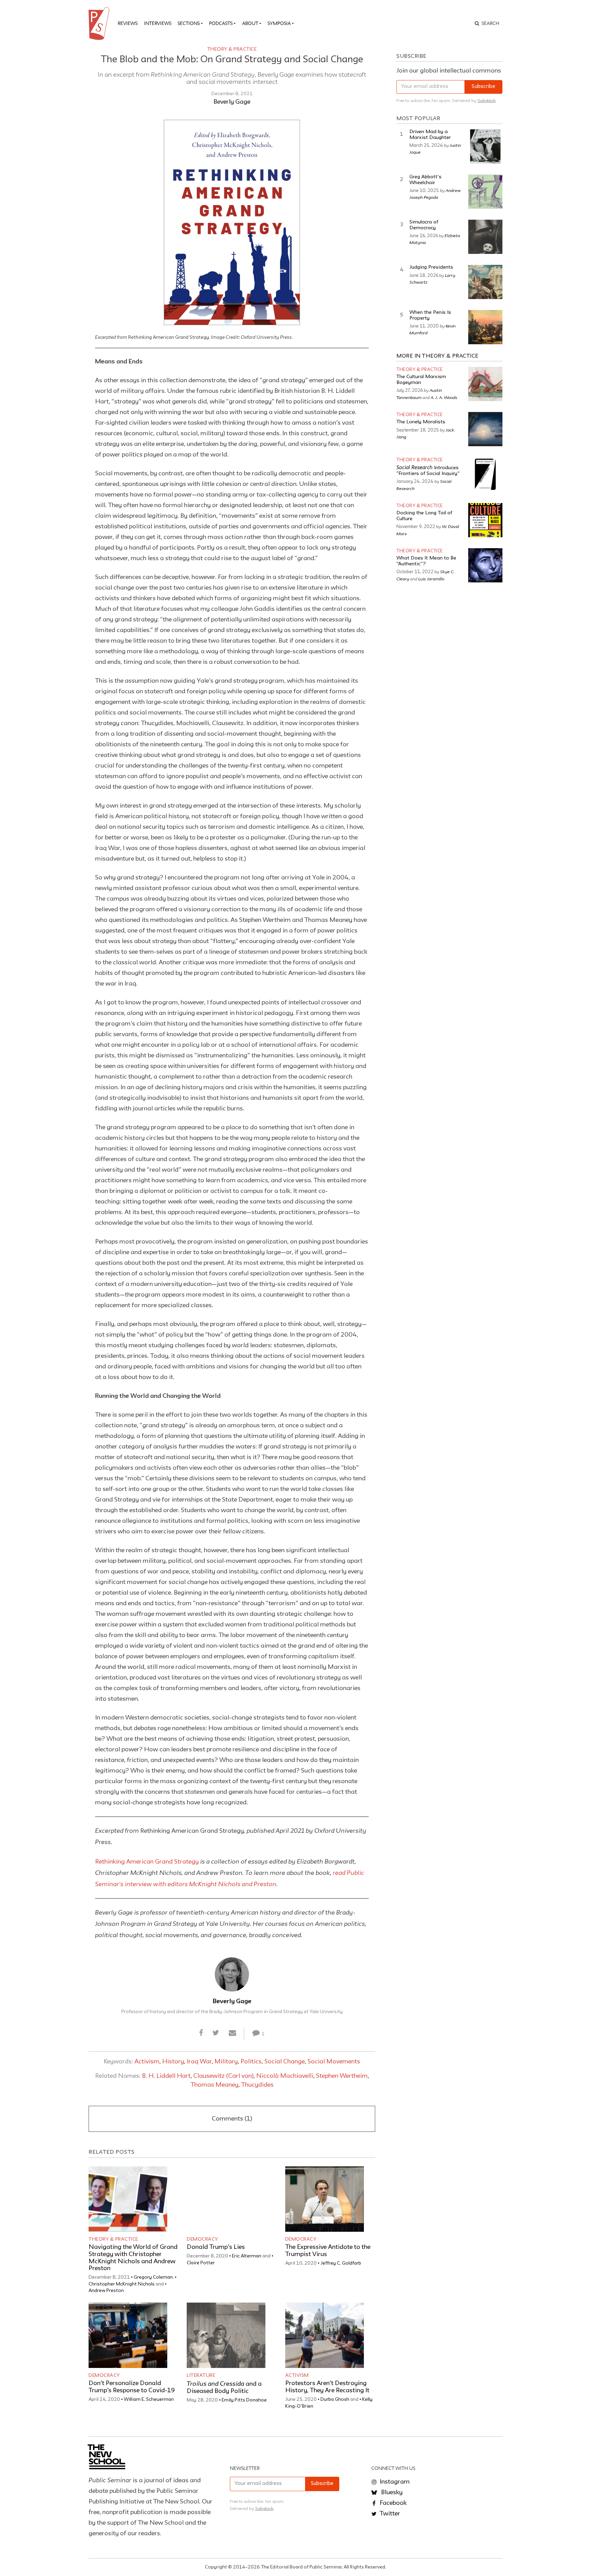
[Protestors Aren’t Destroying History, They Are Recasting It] (325, 2335)
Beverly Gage (232, 102)
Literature (201, 2375)
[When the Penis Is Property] (485, 327)
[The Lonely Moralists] (485, 429)
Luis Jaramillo (431, 579)
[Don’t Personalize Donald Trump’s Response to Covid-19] (128, 2335)
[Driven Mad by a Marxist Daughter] (485, 146)
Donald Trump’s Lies (216, 2247)
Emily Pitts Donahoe (244, 2400)
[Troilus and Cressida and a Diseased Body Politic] (226, 2335)
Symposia (279, 23)
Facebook (392, 2503)
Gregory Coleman (153, 2277)
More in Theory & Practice (437, 356)
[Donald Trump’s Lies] (226, 2199)
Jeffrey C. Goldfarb (341, 2263)
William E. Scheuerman (149, 2399)
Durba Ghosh (335, 2399)
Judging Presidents (431, 267)
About (250, 23)
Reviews (128, 23)
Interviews (158, 23)
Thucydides (257, 2085)
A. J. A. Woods (444, 397)
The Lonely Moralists (421, 422)
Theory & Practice (232, 49)
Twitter (389, 2514)
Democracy (202, 2239)
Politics (251, 2062)
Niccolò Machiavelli (285, 2076)
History (173, 2062)
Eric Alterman (247, 2256)
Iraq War (199, 2062)
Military (226, 2062)
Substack (487, 101)
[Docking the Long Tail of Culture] (485, 520)
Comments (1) (232, 2119)
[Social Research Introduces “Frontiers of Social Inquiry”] (485, 474)
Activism (147, 2062)
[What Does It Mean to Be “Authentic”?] (485, 565)
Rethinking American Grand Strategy (147, 1862)
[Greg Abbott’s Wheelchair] (485, 192)
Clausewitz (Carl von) (223, 2076)
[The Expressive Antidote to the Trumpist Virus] (325, 2199)
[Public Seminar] (100, 24)
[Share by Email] (232, 2033)
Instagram (394, 2482)
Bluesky (391, 2493)
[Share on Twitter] (216, 2033)
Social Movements (334, 2062)
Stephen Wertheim (342, 2076)
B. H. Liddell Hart (166, 2076)
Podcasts (221, 23)
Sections (189, 23)
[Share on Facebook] (201, 2033)
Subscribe (483, 87)
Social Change (285, 2062)
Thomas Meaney (214, 2085)
